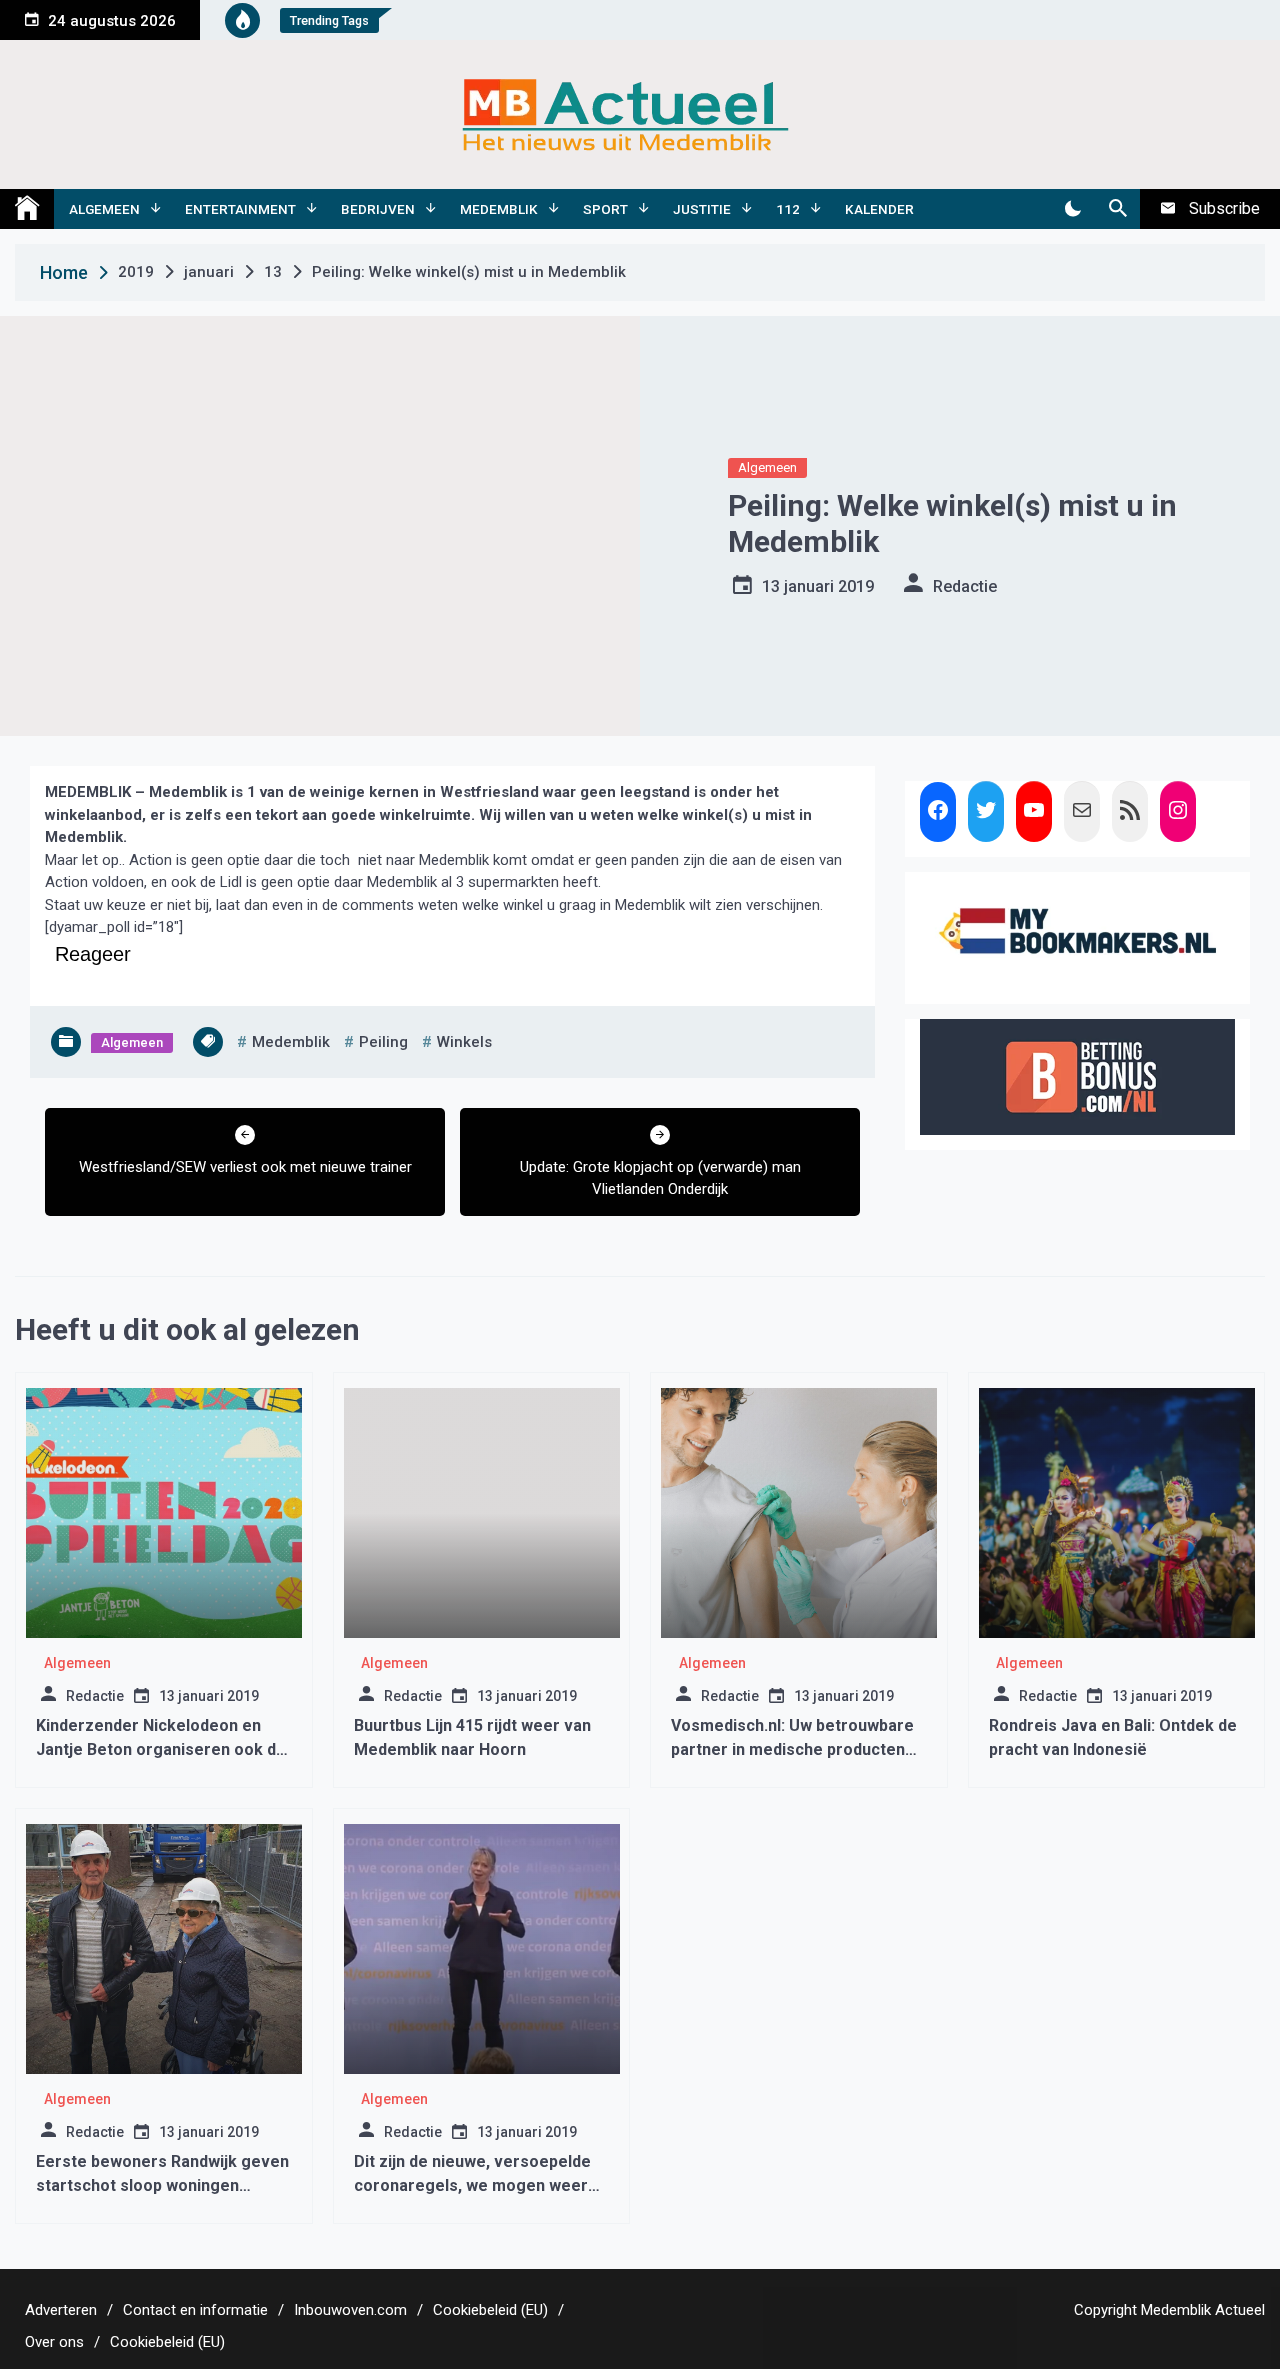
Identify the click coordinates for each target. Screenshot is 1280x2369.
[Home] (27, 209)
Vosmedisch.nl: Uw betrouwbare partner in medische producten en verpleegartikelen (792, 1749)
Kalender (879, 209)
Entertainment (240, 209)
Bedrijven (378, 209)
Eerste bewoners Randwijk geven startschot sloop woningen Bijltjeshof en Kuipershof (162, 2185)
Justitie (702, 209)
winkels (464, 1042)
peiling (383, 1042)
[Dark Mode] (1072, 209)
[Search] (1117, 209)
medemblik (291, 1042)
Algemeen (104, 209)
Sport (605, 209)
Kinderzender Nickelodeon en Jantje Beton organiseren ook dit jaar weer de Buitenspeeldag (161, 1749)
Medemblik (499, 209)
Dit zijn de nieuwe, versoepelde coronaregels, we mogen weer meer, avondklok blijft (472, 2185)
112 (788, 209)
